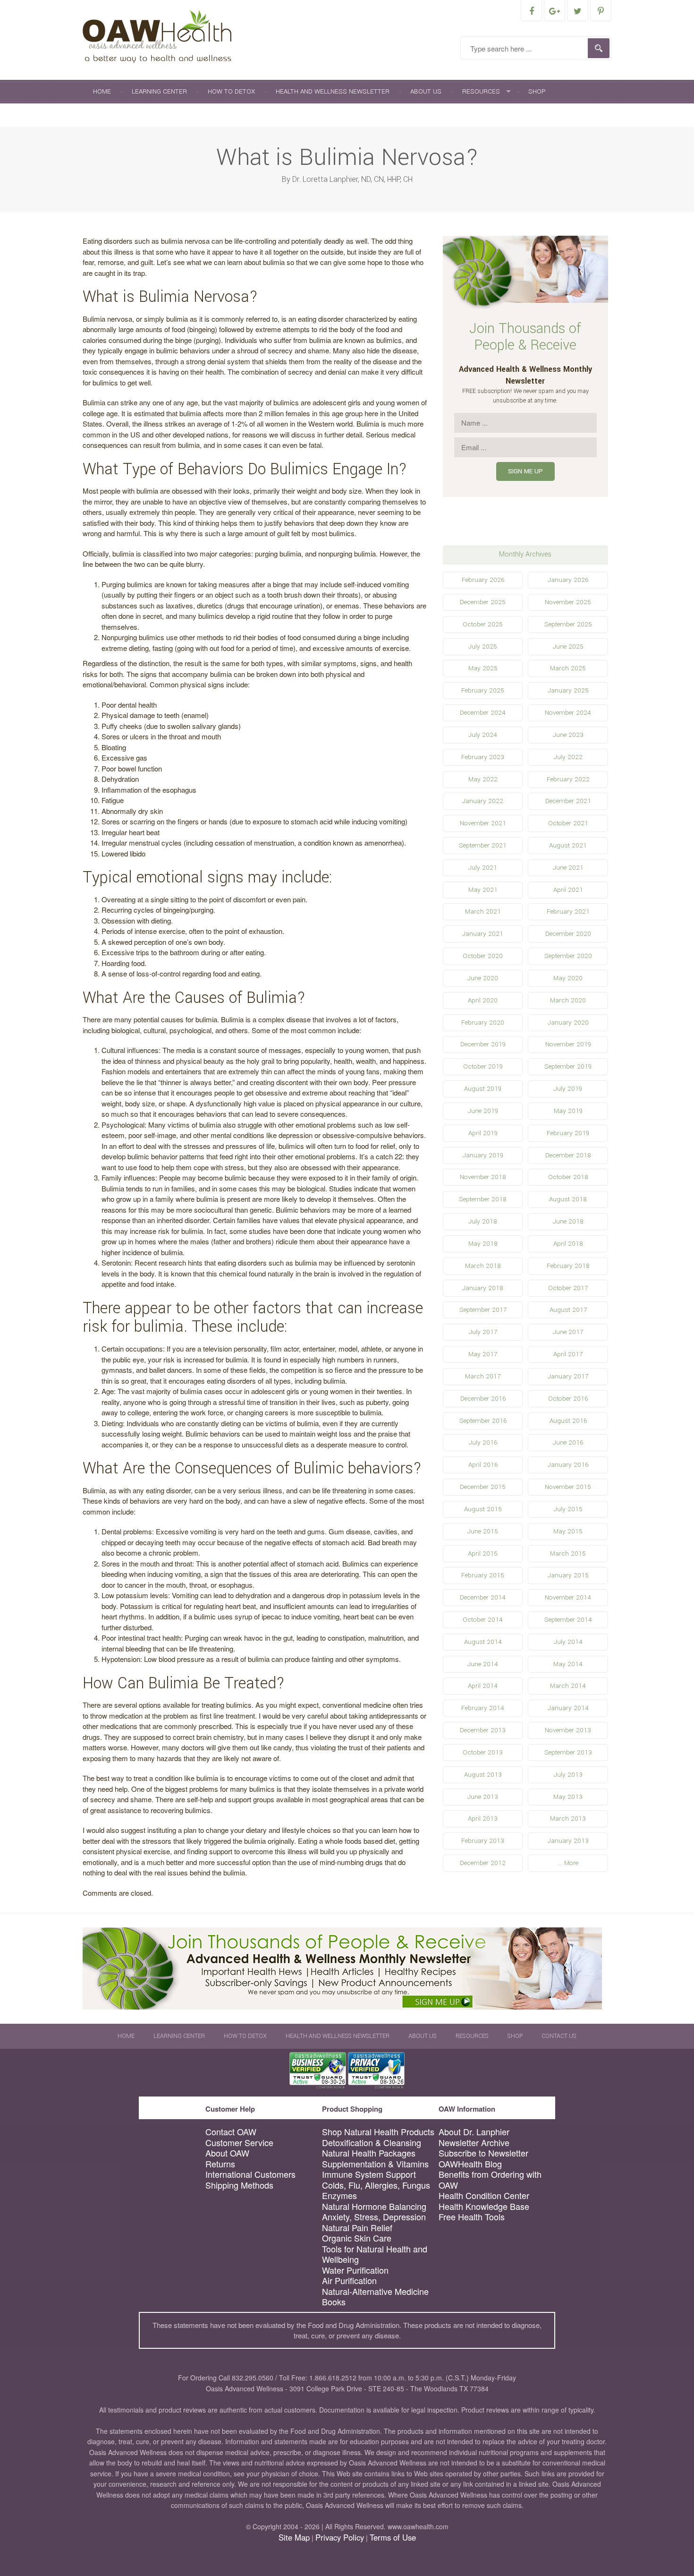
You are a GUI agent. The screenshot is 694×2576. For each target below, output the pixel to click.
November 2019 (568, 1044)
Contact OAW (231, 2132)
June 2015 (483, 1531)
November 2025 (568, 602)
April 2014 (483, 1686)
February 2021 (568, 911)
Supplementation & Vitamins (375, 2164)
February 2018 (568, 1266)
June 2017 (568, 1332)
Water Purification (355, 2270)
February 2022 (568, 779)
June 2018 (568, 1221)
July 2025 (483, 646)
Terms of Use (393, 2537)
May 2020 (568, 978)
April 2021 (568, 890)
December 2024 (483, 713)
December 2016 (483, 1399)
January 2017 (568, 1376)
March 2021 (483, 911)
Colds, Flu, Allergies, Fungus (376, 2185)
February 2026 (483, 580)
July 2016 (483, 1442)
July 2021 (483, 868)
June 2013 (483, 1797)
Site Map (294, 2537)
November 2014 (568, 1597)
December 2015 (483, 1487)
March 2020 (568, 1000)
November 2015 (568, 1487)
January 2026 (568, 580)
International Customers (250, 2174)
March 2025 (568, 668)
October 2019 (483, 1066)
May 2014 (568, 1664)
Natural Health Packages (369, 2153)
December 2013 (483, 1730)
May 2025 (483, 668)
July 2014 (568, 1642)
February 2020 (483, 1023)
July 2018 (483, 1221)
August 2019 (483, 1089)
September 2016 (483, 1421)
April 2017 (568, 1354)
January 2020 (568, 1023)
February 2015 (483, 1575)
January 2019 (483, 1155)
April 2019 (483, 1133)
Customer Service (239, 2143)
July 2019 (568, 1089)
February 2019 (568, 1133)
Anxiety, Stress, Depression (374, 2217)
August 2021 (568, 845)
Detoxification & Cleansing (372, 2143)
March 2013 (568, 1819)
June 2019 (483, 1111)
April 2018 (568, 1244)
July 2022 (568, 757)
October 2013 (483, 1752)
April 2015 (483, 1553)
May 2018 (483, 1244)
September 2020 (568, 956)
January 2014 (568, 1708)
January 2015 (568, 1575)
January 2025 (568, 690)
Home (102, 91)
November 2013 (568, 1730)
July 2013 (568, 1775)
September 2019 (568, 1066)
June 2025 (568, 646)
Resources (481, 91)
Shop (537, 91)
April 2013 (483, 1819)
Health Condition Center (484, 2195)
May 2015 (568, 1531)
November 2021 (483, 823)
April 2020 (483, 1000)
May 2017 (483, 1354)
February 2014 (483, 1708)
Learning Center (159, 91)
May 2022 (483, 779)
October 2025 (483, 624)
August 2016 (568, 1421)
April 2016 (483, 1465)
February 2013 (483, 1841)
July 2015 (568, 1509)
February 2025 (483, 690)
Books (334, 2302)
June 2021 (568, 868)
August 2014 (483, 1642)
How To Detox (231, 91)
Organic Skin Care (357, 2238)
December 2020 (568, 934)
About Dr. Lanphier (474, 2132)
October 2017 (568, 1288)
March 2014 (568, 1686)
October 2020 (483, 956)
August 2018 (568, 1199)
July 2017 (483, 1332)
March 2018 (483, 1266)
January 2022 (483, 801)
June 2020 (483, 978)
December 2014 (483, 1597)
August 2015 (483, 1509)
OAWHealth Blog (470, 2164)
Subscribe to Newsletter (483, 2153)
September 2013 (568, 1752)
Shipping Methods (239, 2185)
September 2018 (483, 1199)
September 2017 (483, 1310)
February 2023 (483, 757)
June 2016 (568, 1442)
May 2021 (483, 890)
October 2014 (483, 1620)
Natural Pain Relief (357, 2228)
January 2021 (483, 934)
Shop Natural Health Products (378, 2132)
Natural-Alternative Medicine (375, 2291)
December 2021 (568, 801)
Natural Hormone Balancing (374, 2206)
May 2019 (568, 1111)
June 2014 (483, 1664)
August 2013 (483, 1775)
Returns (220, 2164)
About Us (426, 91)
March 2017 (483, 1376)
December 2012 (483, 1863)
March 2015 (568, 1553)
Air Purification (349, 2281)
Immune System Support (369, 2174)
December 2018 (568, 1155)
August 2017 (568, 1310)
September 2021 (483, 845)
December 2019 (483, 1044)
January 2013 (568, 1841)
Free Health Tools (472, 2217)
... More (568, 1863)
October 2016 (568, 1399)
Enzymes (339, 2195)
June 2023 (568, 735)
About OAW (227, 2153)
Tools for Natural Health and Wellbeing (375, 2254)
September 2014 (568, 1620)
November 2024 (568, 713)
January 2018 (483, 1288)
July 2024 (483, 735)
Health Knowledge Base (484, 2206)
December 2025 (483, 602)
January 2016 (568, 1465)
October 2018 (568, 1177)
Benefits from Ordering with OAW (490, 2179)
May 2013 (568, 1797)
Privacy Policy (340, 2537)
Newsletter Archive (474, 2143)
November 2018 (483, 1177)
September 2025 (568, 624)
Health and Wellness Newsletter (333, 91)
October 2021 (568, 823)
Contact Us (112, 115)
